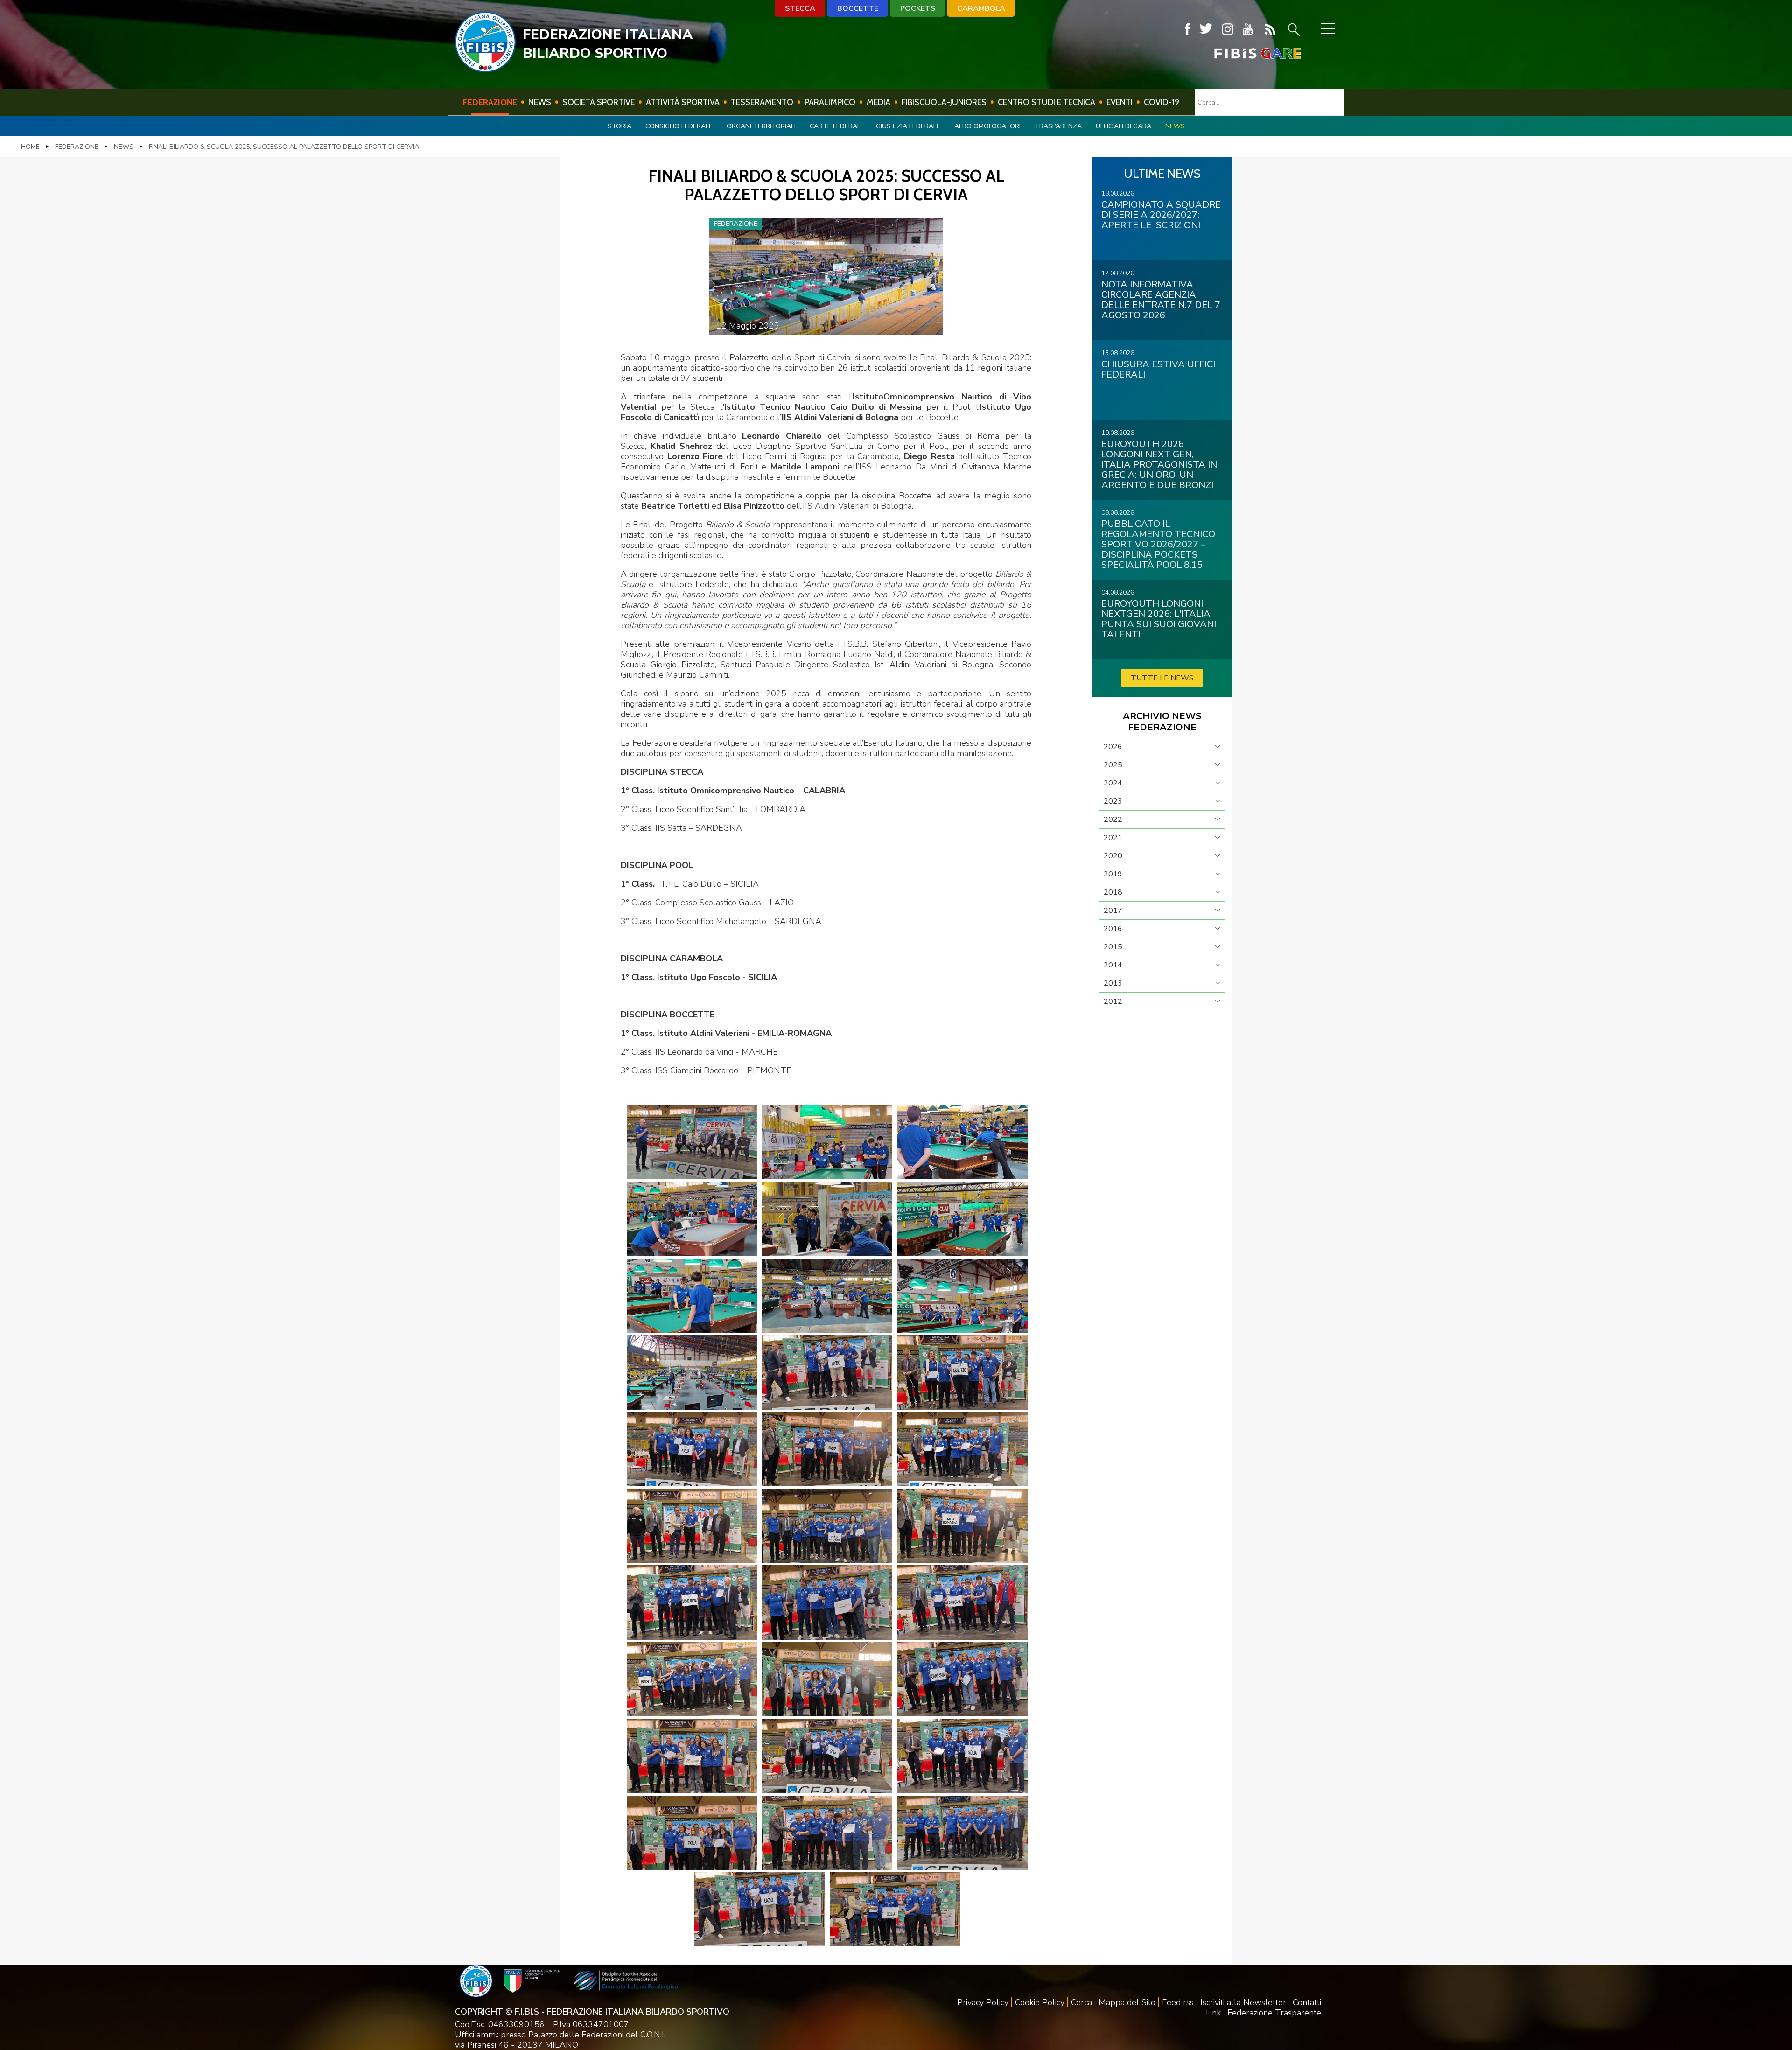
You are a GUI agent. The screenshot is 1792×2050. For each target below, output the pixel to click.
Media (878, 102)
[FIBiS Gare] (1242, 53)
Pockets (918, 8)
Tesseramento (762, 102)
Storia (619, 126)
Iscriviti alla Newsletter (1243, 2002)
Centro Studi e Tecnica (1046, 102)
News (540, 102)
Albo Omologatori (987, 126)
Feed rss (1178, 2002)
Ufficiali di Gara (1123, 126)
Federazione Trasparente (1274, 2013)
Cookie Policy (1040, 2002)
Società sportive (598, 102)
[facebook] (1187, 29)
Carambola (981, 8)
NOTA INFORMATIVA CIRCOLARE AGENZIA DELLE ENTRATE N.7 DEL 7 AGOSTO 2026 (1161, 300)
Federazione (490, 102)
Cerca (1081, 2002)
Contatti (1307, 2002)
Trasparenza (1058, 126)
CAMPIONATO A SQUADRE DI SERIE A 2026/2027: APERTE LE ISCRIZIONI (1161, 215)
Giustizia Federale (908, 126)
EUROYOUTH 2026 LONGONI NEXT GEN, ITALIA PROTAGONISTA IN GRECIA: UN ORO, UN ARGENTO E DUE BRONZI (1159, 465)
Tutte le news (1162, 678)
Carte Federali (836, 126)
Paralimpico (830, 102)
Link (1213, 2013)
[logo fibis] (485, 70)
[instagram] (1228, 29)
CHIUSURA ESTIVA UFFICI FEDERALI (1158, 369)
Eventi (1120, 102)
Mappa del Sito (1127, 2002)
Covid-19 (1162, 102)
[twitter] (1206, 29)
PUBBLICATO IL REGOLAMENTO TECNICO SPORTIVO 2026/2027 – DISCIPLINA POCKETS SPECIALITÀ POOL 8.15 (1158, 544)
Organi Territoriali (761, 126)
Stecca (800, 8)
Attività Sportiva (683, 102)
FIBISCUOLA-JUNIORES (944, 102)
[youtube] (1248, 29)
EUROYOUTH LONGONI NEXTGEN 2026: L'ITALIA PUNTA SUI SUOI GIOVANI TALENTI (1159, 619)
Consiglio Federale (679, 126)
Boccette (858, 8)
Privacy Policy (983, 2002)
